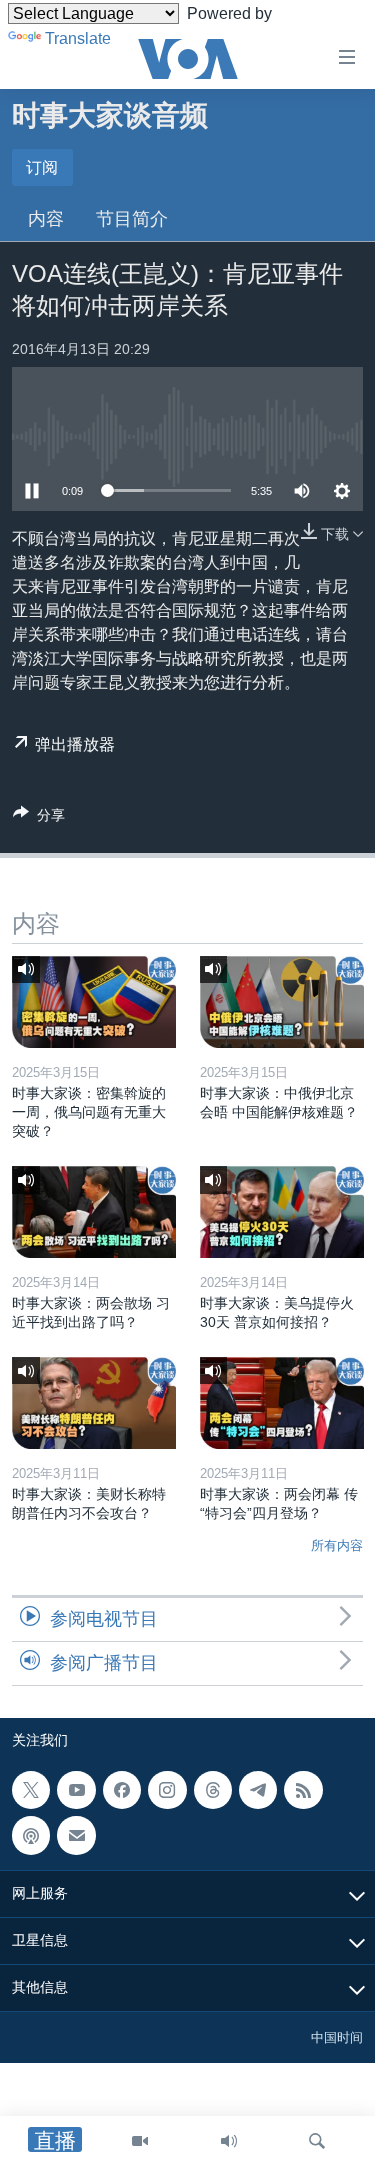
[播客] (31, 1835)
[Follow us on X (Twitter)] (31, 1790)
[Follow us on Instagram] (167, 1790)
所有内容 (337, 1545)
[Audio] (229, 2141)
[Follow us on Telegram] (258, 1790)
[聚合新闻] (303, 1790)
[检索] (317, 2141)
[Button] (39, 818)
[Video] (140, 2141)
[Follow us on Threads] (213, 1790)
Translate (78, 38)
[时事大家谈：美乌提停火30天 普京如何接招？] (282, 1212)
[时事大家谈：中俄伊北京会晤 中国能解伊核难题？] (282, 1002)
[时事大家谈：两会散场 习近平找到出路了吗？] (94, 1212)
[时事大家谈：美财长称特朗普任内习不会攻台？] (94, 1403)
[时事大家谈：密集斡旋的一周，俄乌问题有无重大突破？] (94, 1002)
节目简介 (132, 219)
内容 (46, 219)
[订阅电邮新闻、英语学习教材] (76, 1835)
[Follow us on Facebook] (122, 1790)
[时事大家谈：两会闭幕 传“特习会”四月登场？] (282, 1403)
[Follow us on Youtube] (76, 1790)
